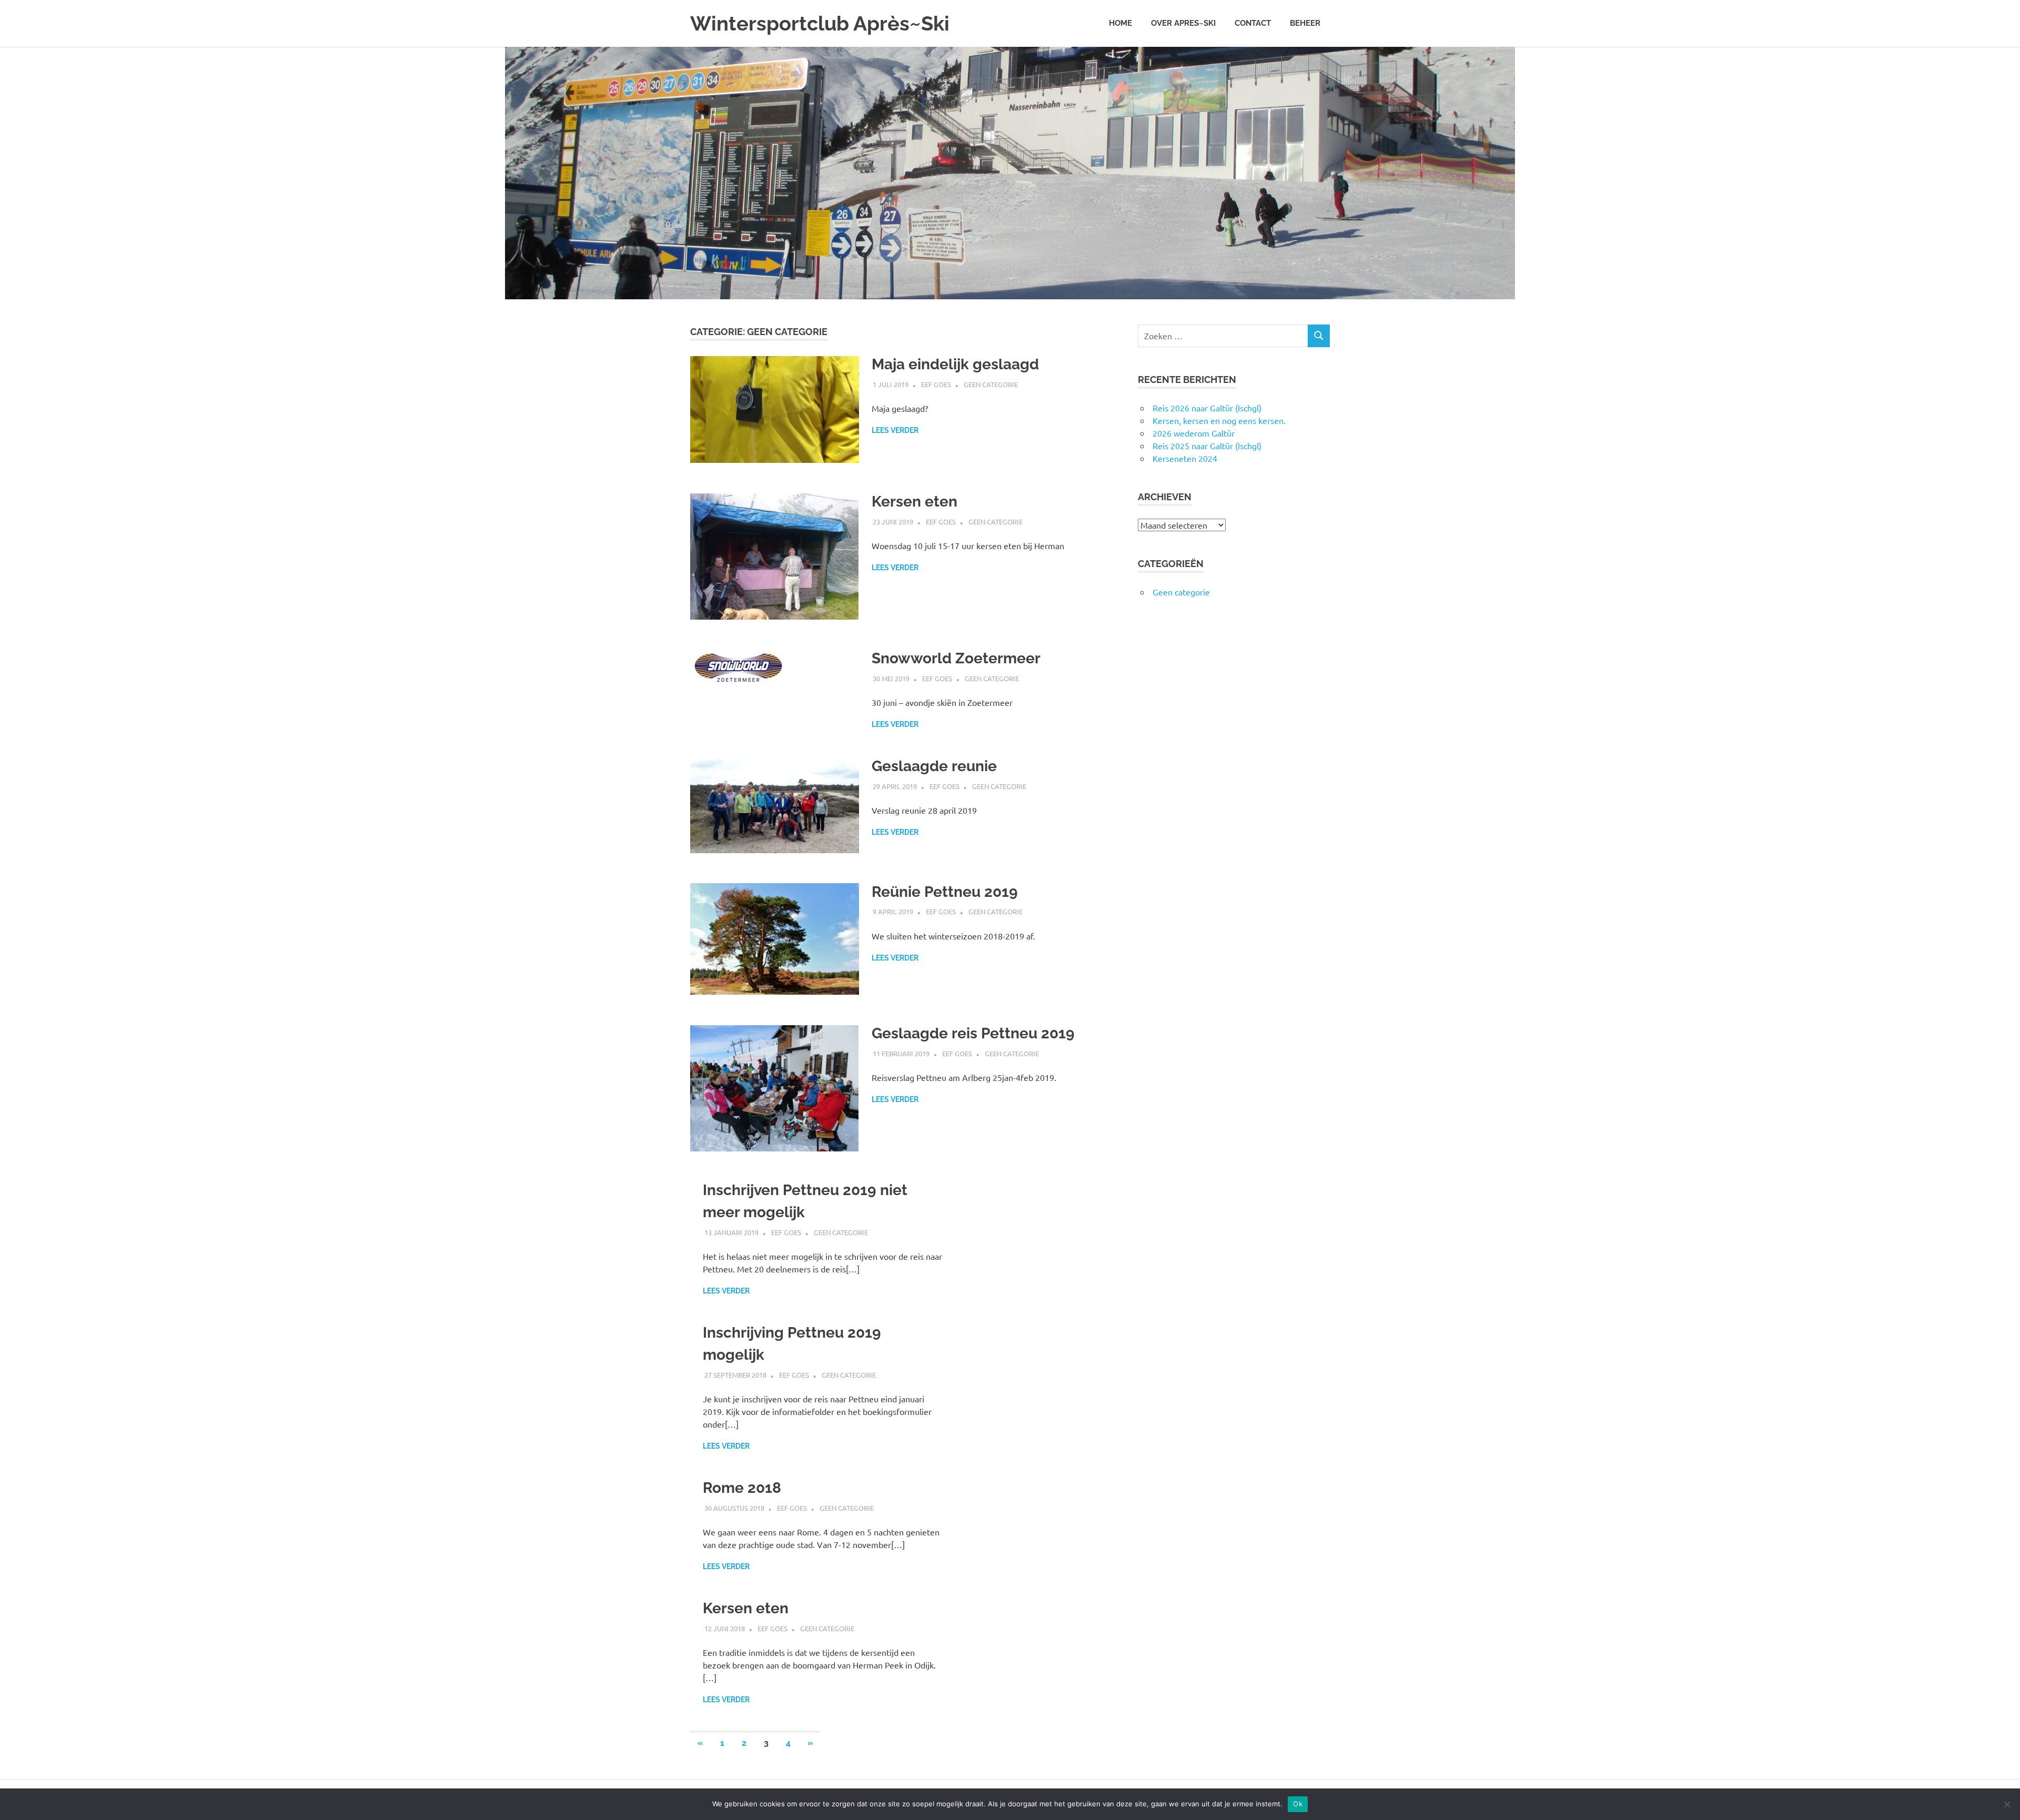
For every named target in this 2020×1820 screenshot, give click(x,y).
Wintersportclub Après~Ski (820, 23)
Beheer (1305, 23)
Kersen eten (915, 502)
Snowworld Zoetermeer (956, 658)
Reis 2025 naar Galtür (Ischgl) (1207, 446)
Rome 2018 (742, 1488)
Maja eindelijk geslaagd (955, 364)
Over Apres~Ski (1183, 23)
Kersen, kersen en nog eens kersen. (1219, 420)
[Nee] (2007, 1804)
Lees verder (895, 430)
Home (1120, 23)
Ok (1298, 1804)
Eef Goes (936, 384)
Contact (1253, 23)
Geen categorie (991, 384)
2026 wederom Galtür (1194, 433)
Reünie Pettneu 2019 (945, 892)
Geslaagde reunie (934, 766)
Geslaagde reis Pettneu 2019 (973, 1033)
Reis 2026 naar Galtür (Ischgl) (1207, 408)
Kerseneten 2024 (1185, 458)
